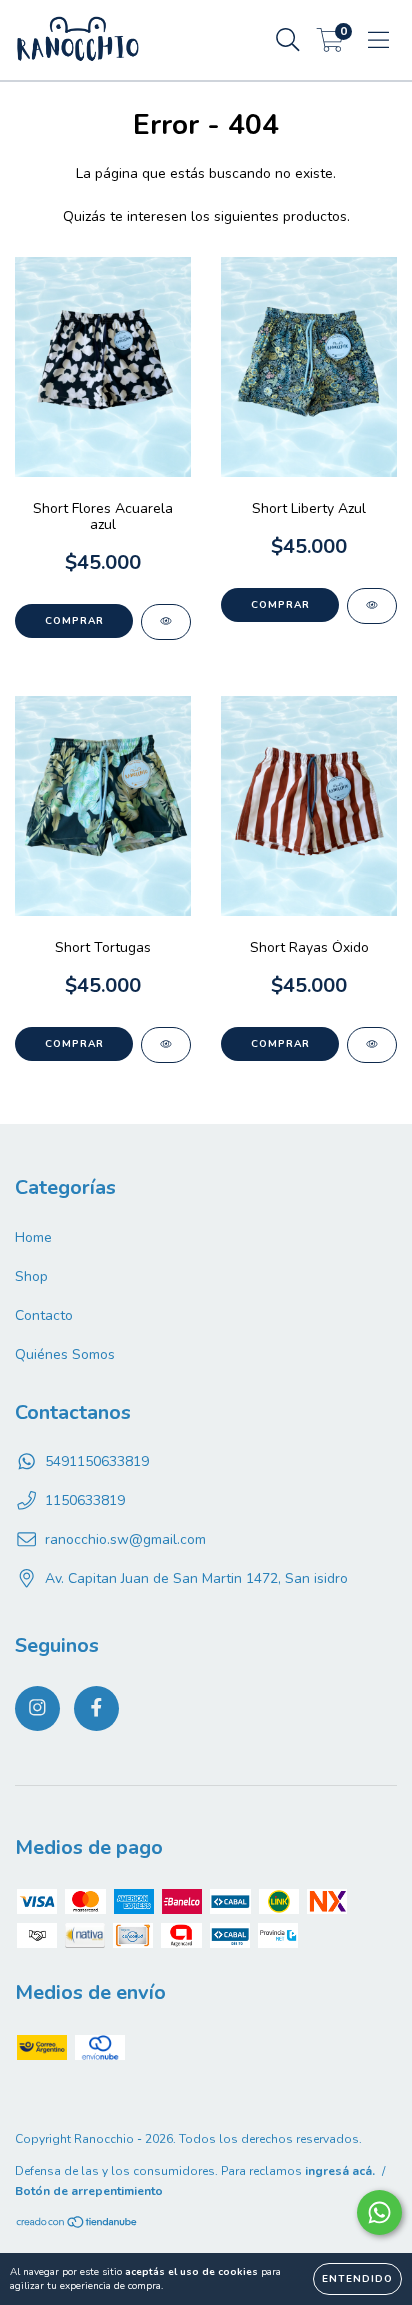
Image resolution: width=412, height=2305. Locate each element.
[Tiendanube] (77, 2225)
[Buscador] (288, 40)
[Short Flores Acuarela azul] (166, 622)
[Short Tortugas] (166, 1045)
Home (33, 1237)
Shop (31, 1276)
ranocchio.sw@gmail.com (125, 1539)
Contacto (44, 1315)
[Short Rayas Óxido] (372, 1045)
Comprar (74, 621)
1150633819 (85, 1500)
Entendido (357, 2279)
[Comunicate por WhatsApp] (379, 2212)
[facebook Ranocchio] (96, 1708)
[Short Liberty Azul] (372, 606)
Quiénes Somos (65, 1354)
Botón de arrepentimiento (89, 2191)
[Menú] (378, 40)
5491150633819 (97, 1461)
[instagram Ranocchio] (37, 1708)
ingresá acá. (340, 2171)
